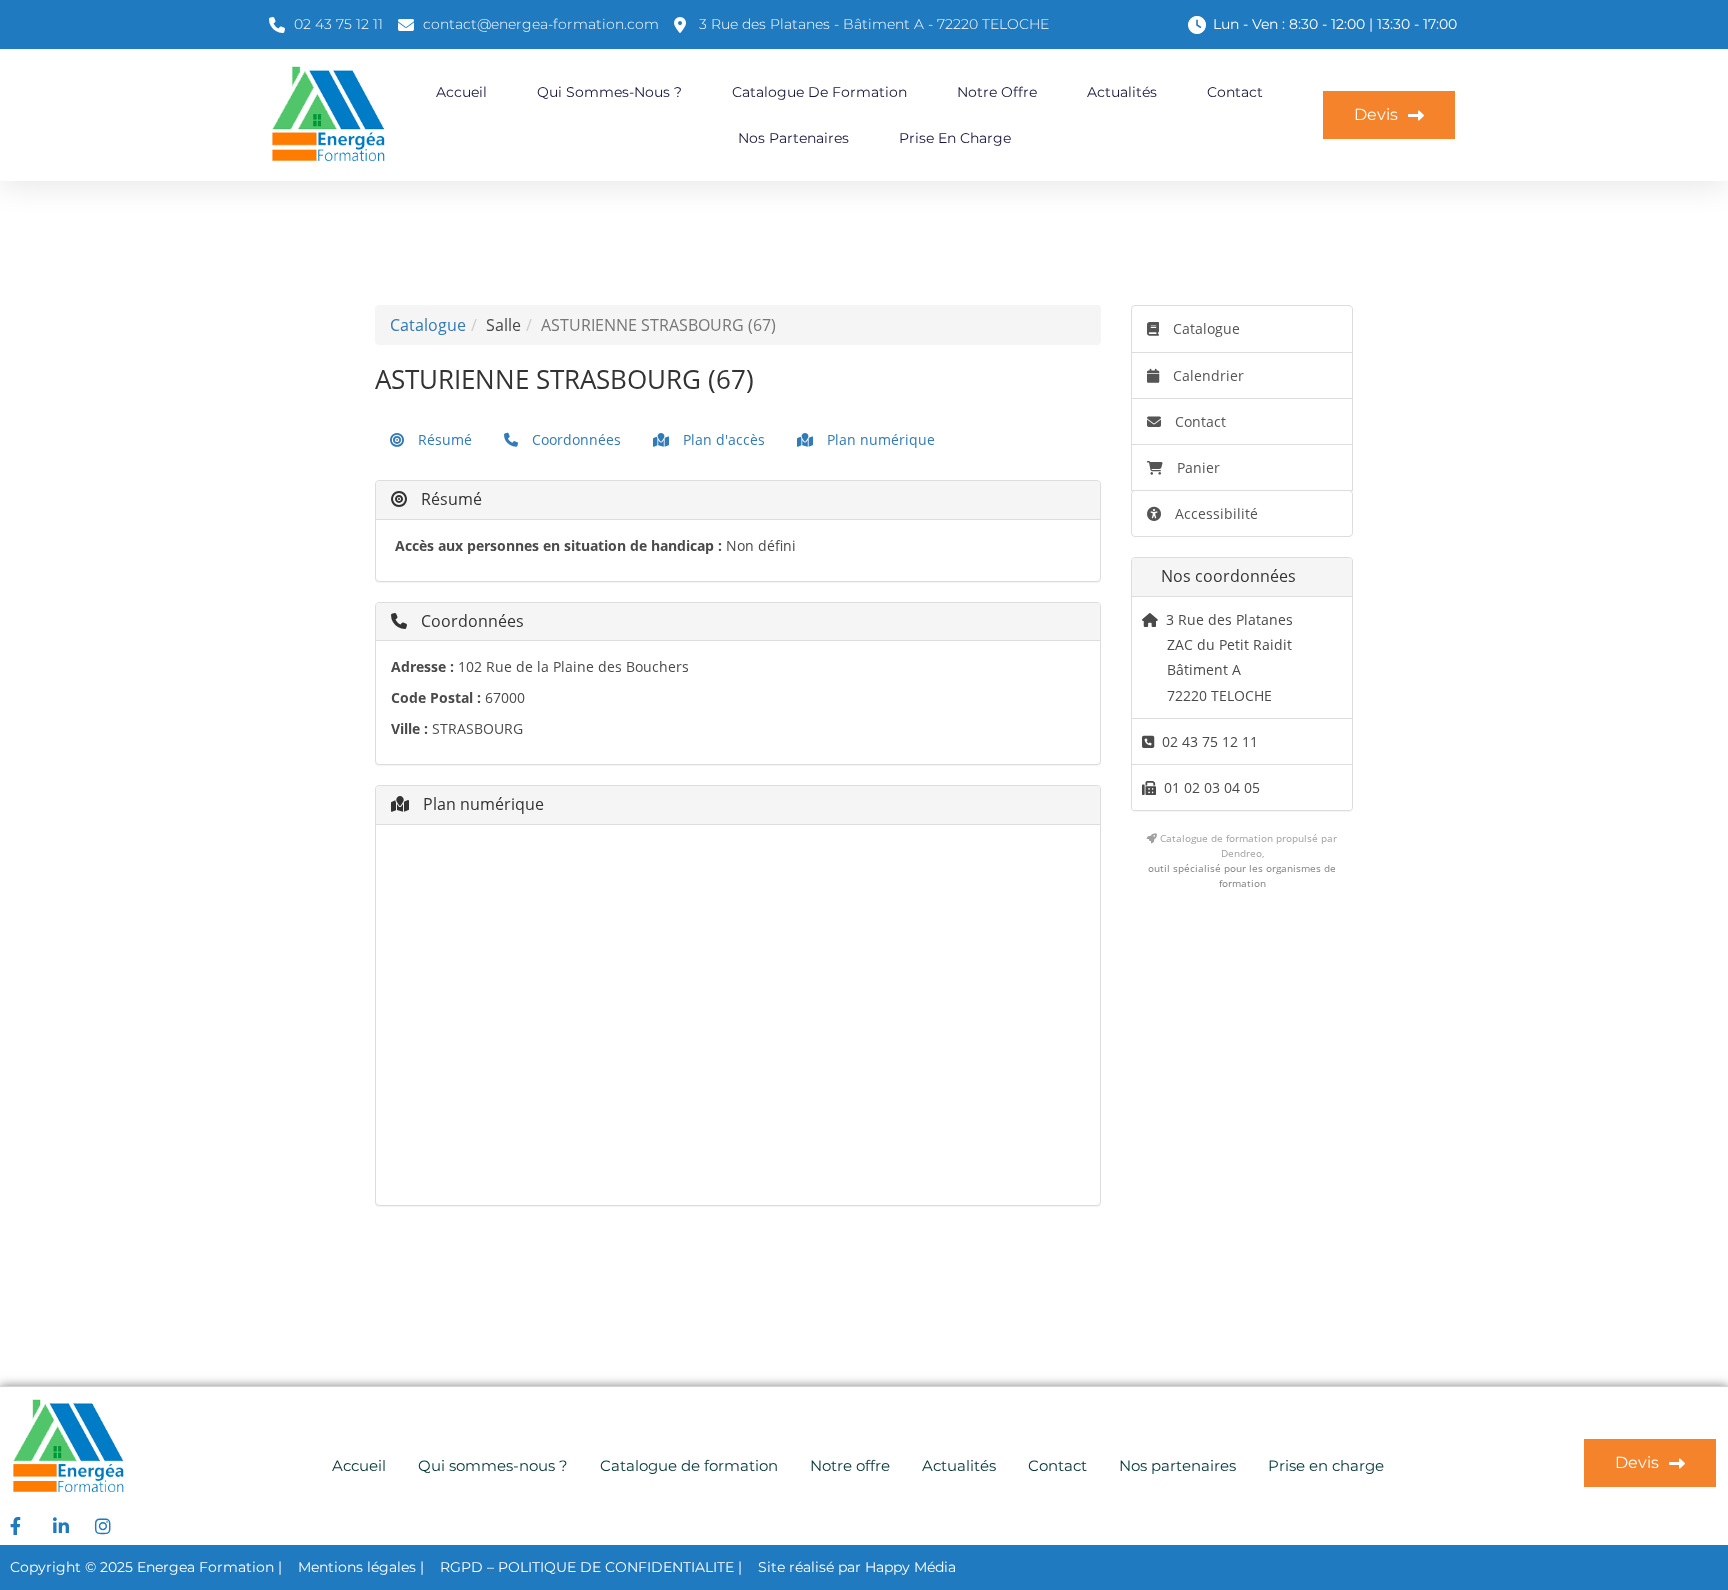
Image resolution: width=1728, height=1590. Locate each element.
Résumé (443, 439)
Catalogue (428, 325)
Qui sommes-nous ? (609, 92)
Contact (1235, 92)
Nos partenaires (793, 138)
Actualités (1122, 92)
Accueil (461, 92)
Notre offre (997, 92)
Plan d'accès (722, 439)
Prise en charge (955, 138)
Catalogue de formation (819, 92)
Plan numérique (879, 439)
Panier (1198, 467)
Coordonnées (574, 439)
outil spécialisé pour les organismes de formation (1242, 875)
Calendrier (1206, 375)
